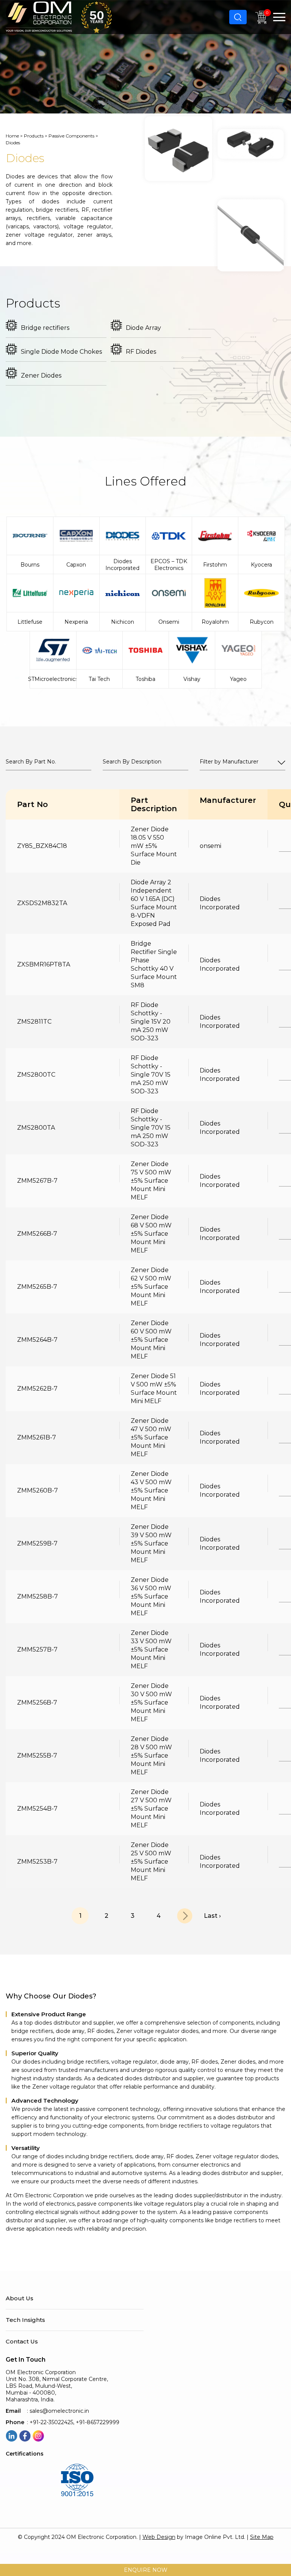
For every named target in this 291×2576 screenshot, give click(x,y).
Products (34, 136)
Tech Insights (25, 2320)
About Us (20, 2298)
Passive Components (71, 136)
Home (12, 136)
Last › (212, 1916)
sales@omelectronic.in (59, 2411)
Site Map (262, 2537)
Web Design (159, 2537)
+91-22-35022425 (51, 2422)
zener (13, 235)
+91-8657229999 (98, 2422)
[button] (279, 17)
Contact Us (22, 2342)
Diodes (15, 176)
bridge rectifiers (57, 210)
